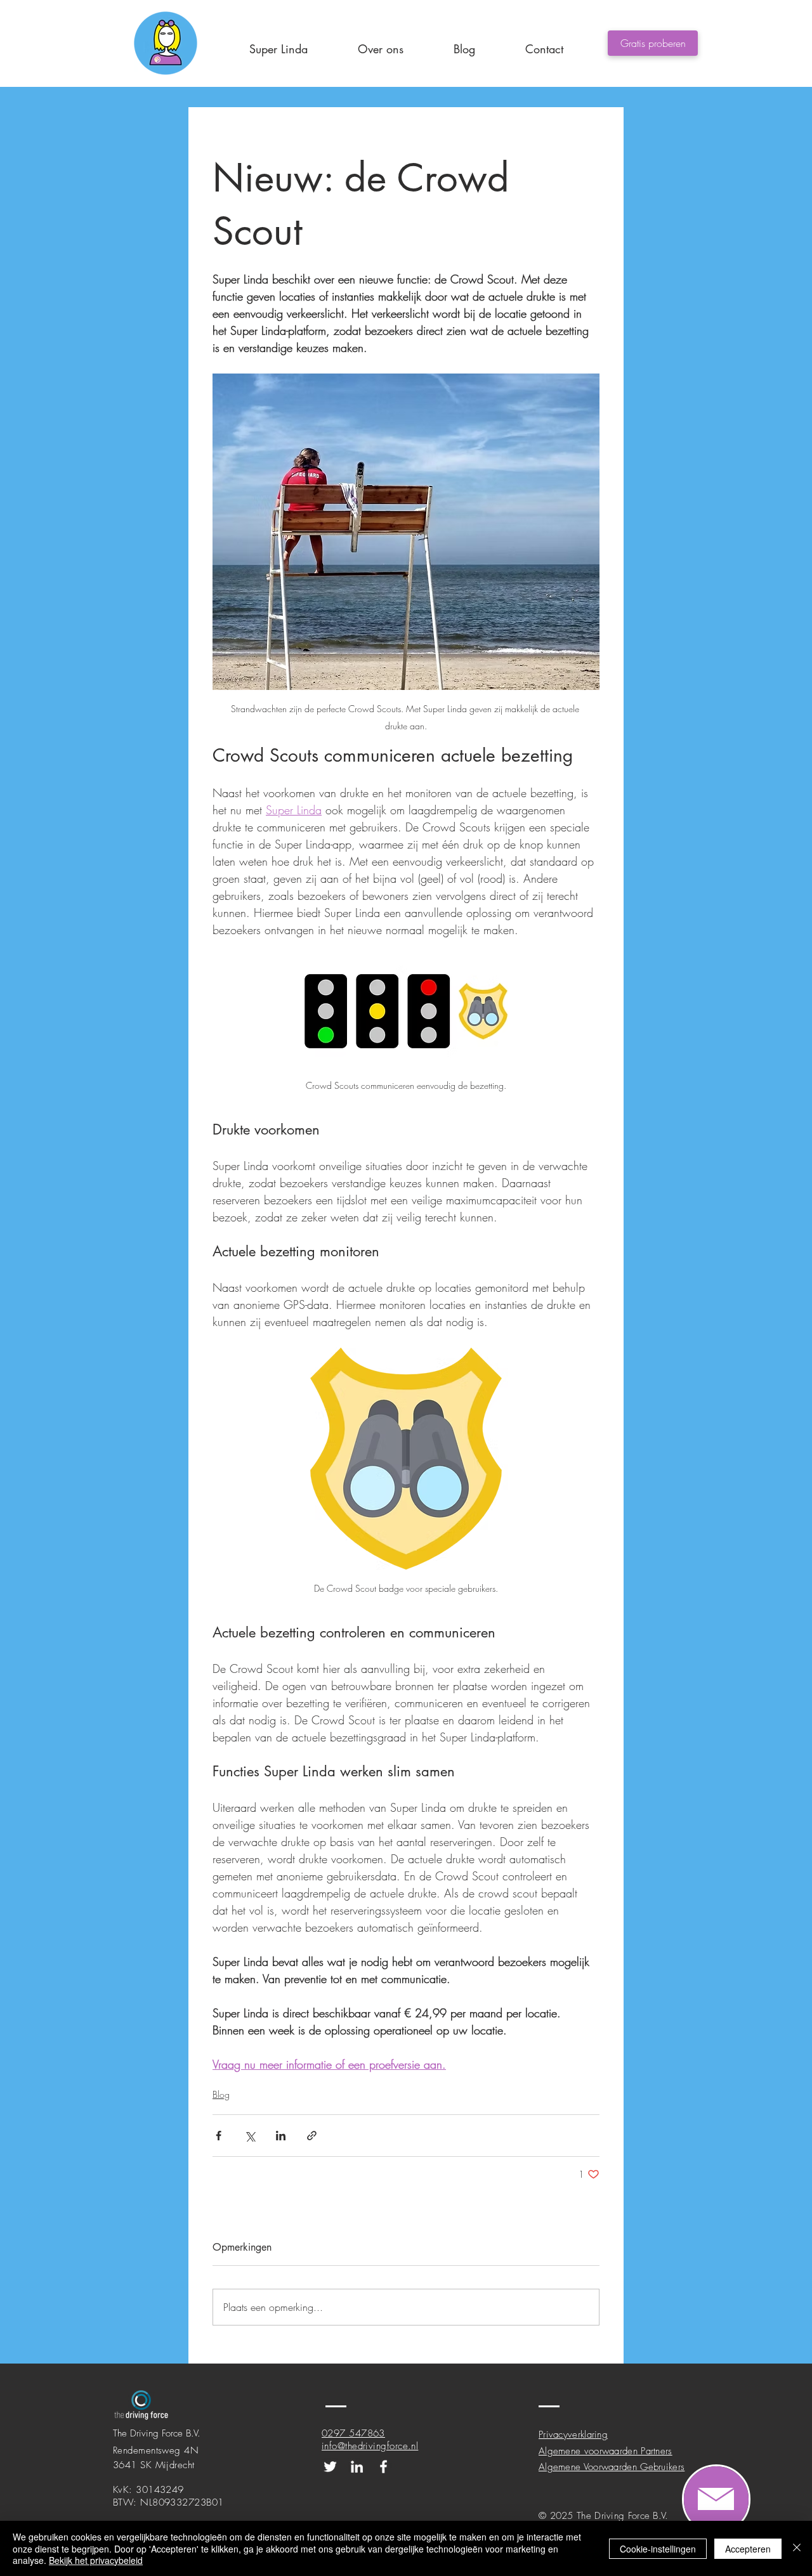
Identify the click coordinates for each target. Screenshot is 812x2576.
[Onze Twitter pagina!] (330, 2467)
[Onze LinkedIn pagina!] (357, 2467)
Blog (221, 2094)
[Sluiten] (797, 2548)
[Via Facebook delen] (219, 2136)
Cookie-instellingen (658, 2549)
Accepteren (748, 2549)
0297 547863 (353, 2433)
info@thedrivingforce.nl (370, 2446)
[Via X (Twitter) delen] (250, 2136)
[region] (716, 2499)
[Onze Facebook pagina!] (383, 2467)
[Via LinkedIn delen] (281, 2136)
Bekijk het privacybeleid (96, 2560)
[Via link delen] (312, 2136)
